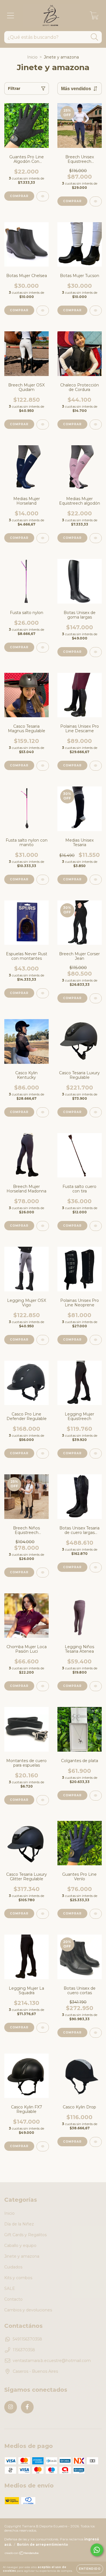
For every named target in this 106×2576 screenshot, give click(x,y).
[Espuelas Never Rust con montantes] (43, 993)
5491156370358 (27, 2339)
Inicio (32, 57)
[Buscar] (95, 37)
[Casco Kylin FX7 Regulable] (43, 2146)
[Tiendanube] (22, 2554)
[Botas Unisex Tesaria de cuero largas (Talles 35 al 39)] (96, 1567)
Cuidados (13, 2267)
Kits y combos (18, 2278)
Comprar (19, 196)
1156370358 (24, 2350)
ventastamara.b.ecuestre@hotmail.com (52, 2361)
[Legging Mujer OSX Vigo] (43, 1340)
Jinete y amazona (22, 2256)
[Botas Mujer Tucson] (96, 311)
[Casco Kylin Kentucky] (43, 1112)
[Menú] (11, 16)
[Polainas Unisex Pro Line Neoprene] (96, 1340)
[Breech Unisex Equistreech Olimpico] (96, 201)
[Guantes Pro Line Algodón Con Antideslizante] (43, 196)
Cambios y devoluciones (28, 2310)
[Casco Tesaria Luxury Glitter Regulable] (43, 1914)
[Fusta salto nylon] (43, 648)
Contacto (13, 2299)
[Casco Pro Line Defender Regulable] (43, 1454)
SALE (10, 2288)
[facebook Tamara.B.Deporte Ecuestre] (27, 2407)
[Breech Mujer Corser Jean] (96, 998)
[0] (94, 17)
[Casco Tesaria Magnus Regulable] (43, 766)
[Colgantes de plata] (96, 1796)
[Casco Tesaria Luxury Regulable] (96, 1112)
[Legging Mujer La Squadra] (43, 2028)
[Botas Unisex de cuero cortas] (96, 2033)
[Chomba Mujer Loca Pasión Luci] (43, 1686)
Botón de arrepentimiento (43, 2544)
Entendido (90, 2569)
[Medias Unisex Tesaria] (96, 880)
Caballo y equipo (20, 2246)
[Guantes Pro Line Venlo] (96, 1914)
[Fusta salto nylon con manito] (43, 880)
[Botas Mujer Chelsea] (43, 311)
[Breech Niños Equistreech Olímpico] (43, 1573)
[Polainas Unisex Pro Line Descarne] (96, 766)
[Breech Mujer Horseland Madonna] (43, 1226)
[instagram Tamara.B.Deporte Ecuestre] (11, 2407)
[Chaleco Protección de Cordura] (96, 424)
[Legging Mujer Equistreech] (96, 1454)
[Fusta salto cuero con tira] (96, 1226)
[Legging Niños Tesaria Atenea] (96, 1686)
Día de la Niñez (19, 2224)
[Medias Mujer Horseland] (43, 538)
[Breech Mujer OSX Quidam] (43, 424)
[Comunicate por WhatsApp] (97, 2550)
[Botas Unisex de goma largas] (96, 652)
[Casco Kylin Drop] (96, 2142)
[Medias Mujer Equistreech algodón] (96, 538)
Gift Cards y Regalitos (25, 2235)
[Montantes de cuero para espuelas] (43, 1800)
